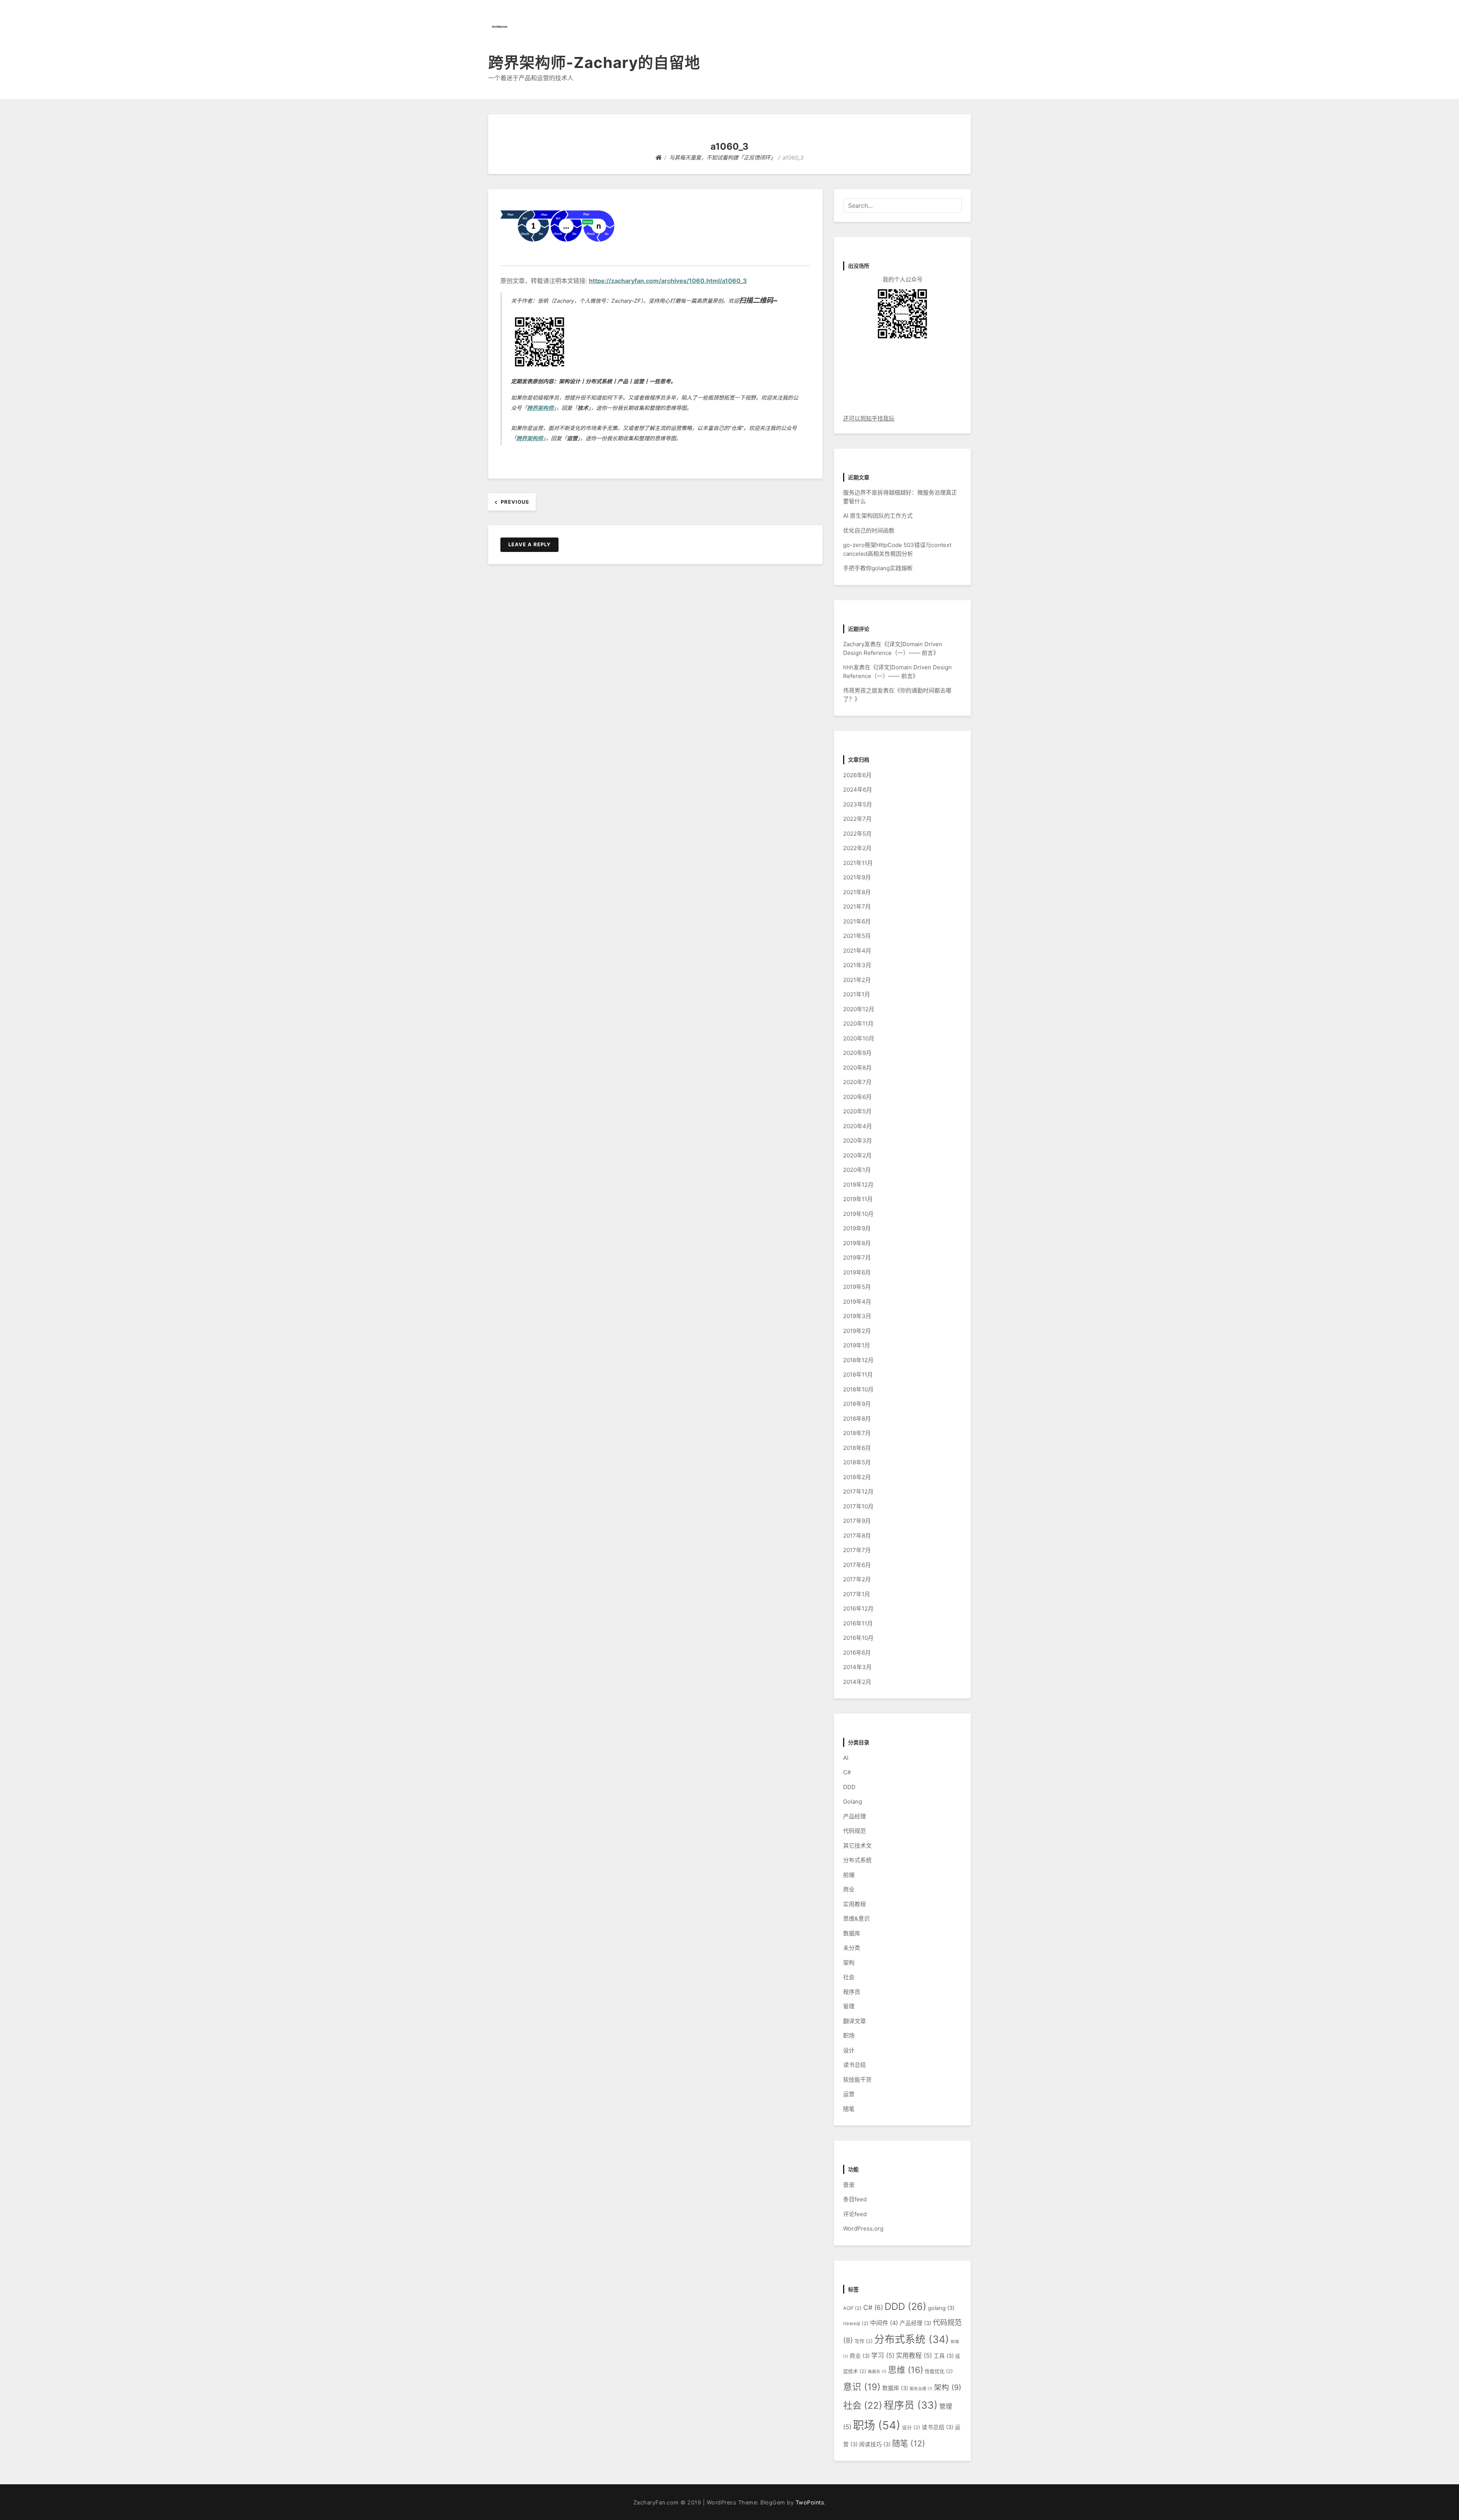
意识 (862, 2387)
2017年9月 (857, 1521)
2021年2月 (857, 980)
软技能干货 (857, 2080)
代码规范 (855, 1831)
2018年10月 (858, 1389)
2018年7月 (857, 1433)
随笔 (849, 2109)
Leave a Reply (529, 544)
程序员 (852, 1992)
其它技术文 (857, 1846)
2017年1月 (857, 1594)
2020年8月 (857, 1068)
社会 (849, 1977)
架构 (849, 1963)
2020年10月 (859, 1038)
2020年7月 (857, 1082)
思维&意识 (856, 1918)
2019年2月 (857, 1331)
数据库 (852, 1933)
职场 (849, 2035)
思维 (906, 2370)
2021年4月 (857, 951)
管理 (849, 2006)
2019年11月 (858, 1199)
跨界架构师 (540, 408)
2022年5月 (857, 834)
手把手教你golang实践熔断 (878, 568)
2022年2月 (857, 848)
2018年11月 (858, 1375)
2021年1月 (857, 994)
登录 (849, 2185)
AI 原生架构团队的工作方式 (878, 516)
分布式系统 (857, 1860)
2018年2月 (857, 1477)
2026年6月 (857, 775)
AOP (852, 2308)
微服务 (877, 2372)
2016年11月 (858, 1623)
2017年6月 (857, 1565)
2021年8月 (857, 892)
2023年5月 (858, 804)
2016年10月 (858, 1638)
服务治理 (921, 2389)
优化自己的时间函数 (869, 530)
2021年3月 (857, 965)
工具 (944, 2356)
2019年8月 (857, 1243)
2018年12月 (858, 1360)
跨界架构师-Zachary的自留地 (594, 62)
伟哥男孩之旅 (860, 690)
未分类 (852, 1948)
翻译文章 (855, 2021)
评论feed (855, 2214)
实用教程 (855, 1904)
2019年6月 (857, 1272)
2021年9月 (857, 877)
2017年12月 (858, 1492)
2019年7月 (857, 1258)
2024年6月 (858, 790)
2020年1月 (857, 1170)
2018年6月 (857, 1448)
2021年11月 (858, 863)
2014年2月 (857, 1682)
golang (941, 2308)
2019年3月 (857, 1316)
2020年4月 (858, 1126)
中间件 (884, 2323)
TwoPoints (810, 2502)
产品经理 (855, 1816)
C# (847, 1772)
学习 (883, 2356)
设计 (849, 2050)
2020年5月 (857, 1111)
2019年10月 (858, 1214)
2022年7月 (857, 819)
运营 (849, 2094)
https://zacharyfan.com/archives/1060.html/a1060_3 (668, 281)
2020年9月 (857, 1053)
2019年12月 (858, 1185)
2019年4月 (857, 1302)
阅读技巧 (875, 2444)
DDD (849, 1787)
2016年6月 (857, 1653)
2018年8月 (857, 1419)
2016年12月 (858, 1609)
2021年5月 (857, 936)
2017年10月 (858, 1506)
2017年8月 (857, 1536)
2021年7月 (857, 907)
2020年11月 (858, 1024)
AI (846, 1758)
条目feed (855, 2199)
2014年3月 (857, 1667)
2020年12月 (859, 1009)
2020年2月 (857, 1155)
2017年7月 (857, 1550)
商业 (849, 1889)
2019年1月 (857, 1345)
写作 (864, 2341)
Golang (853, 1801)
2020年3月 (858, 1141)
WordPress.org (863, 2228)
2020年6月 (857, 1097)
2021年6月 (857, 921)
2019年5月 (857, 1287)
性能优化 (939, 2371)
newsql (856, 2323)
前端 (849, 1875)
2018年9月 (857, 1404)
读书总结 (855, 2065)
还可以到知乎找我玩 (869, 418)
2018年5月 (857, 1462)
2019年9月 (857, 1228)
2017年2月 (857, 1579)
